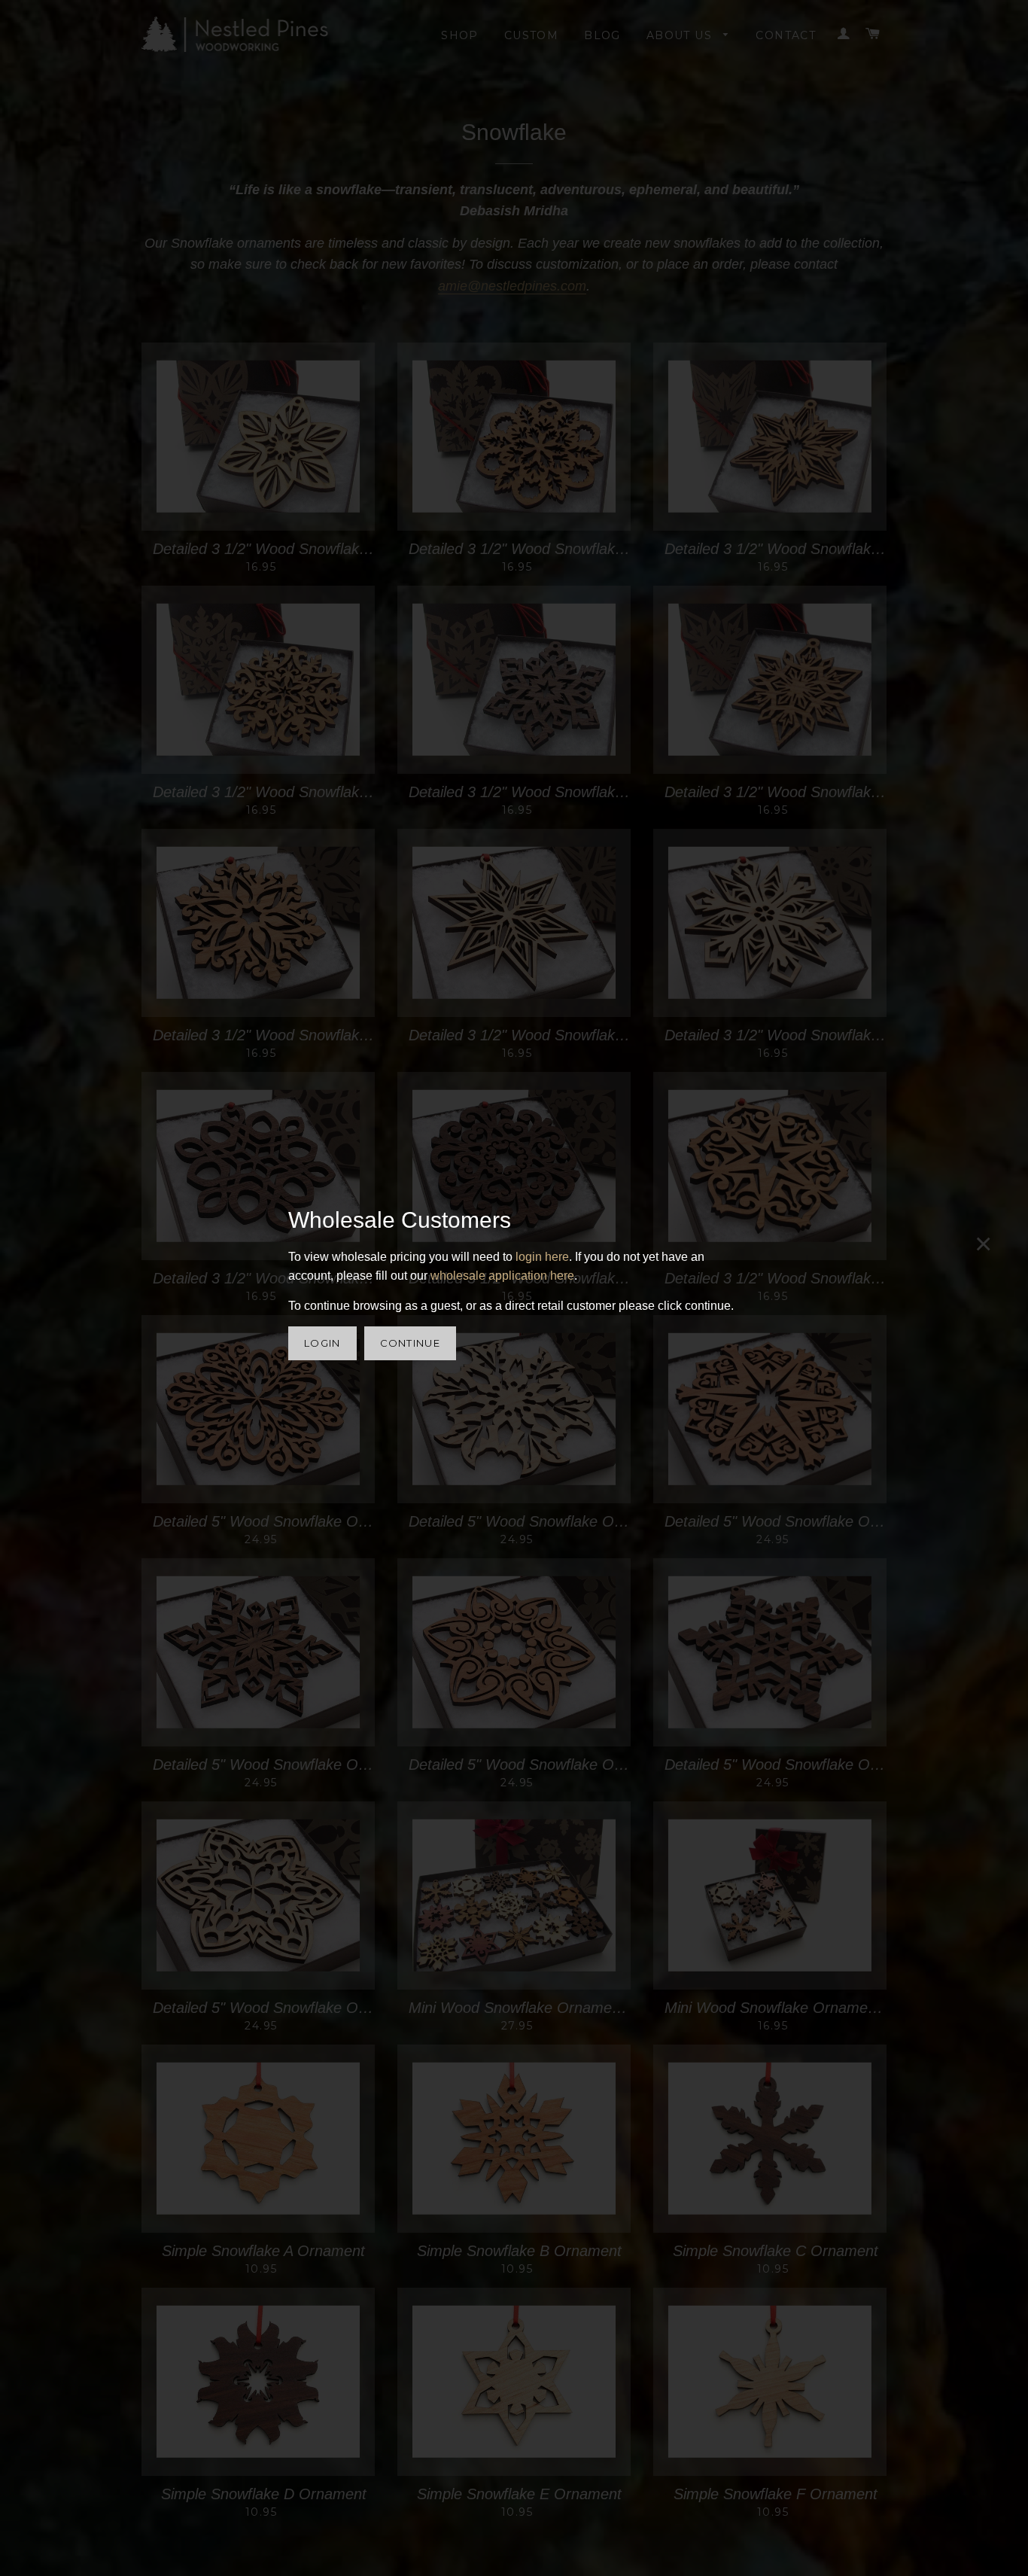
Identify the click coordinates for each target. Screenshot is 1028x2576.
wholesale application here (502, 1276)
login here (542, 1257)
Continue (410, 1343)
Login (322, 1343)
